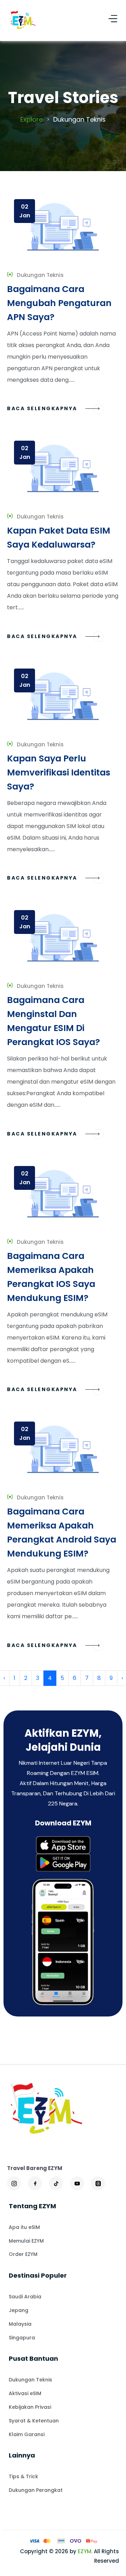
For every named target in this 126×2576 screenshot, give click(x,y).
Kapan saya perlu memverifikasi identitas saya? (59, 772)
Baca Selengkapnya (43, 408)
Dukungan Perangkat (36, 2490)
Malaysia (20, 2324)
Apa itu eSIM (24, 2227)
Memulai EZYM (26, 2241)
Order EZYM (23, 2254)
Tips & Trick (23, 2476)
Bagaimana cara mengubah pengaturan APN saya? (59, 303)
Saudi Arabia (25, 2297)
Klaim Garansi (27, 2434)
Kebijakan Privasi (30, 2407)
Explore (31, 119)
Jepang (19, 2310)
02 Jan (25, 211)
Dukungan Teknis (30, 2380)
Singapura (22, 2338)
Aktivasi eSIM (25, 2393)
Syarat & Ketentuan (34, 2421)
